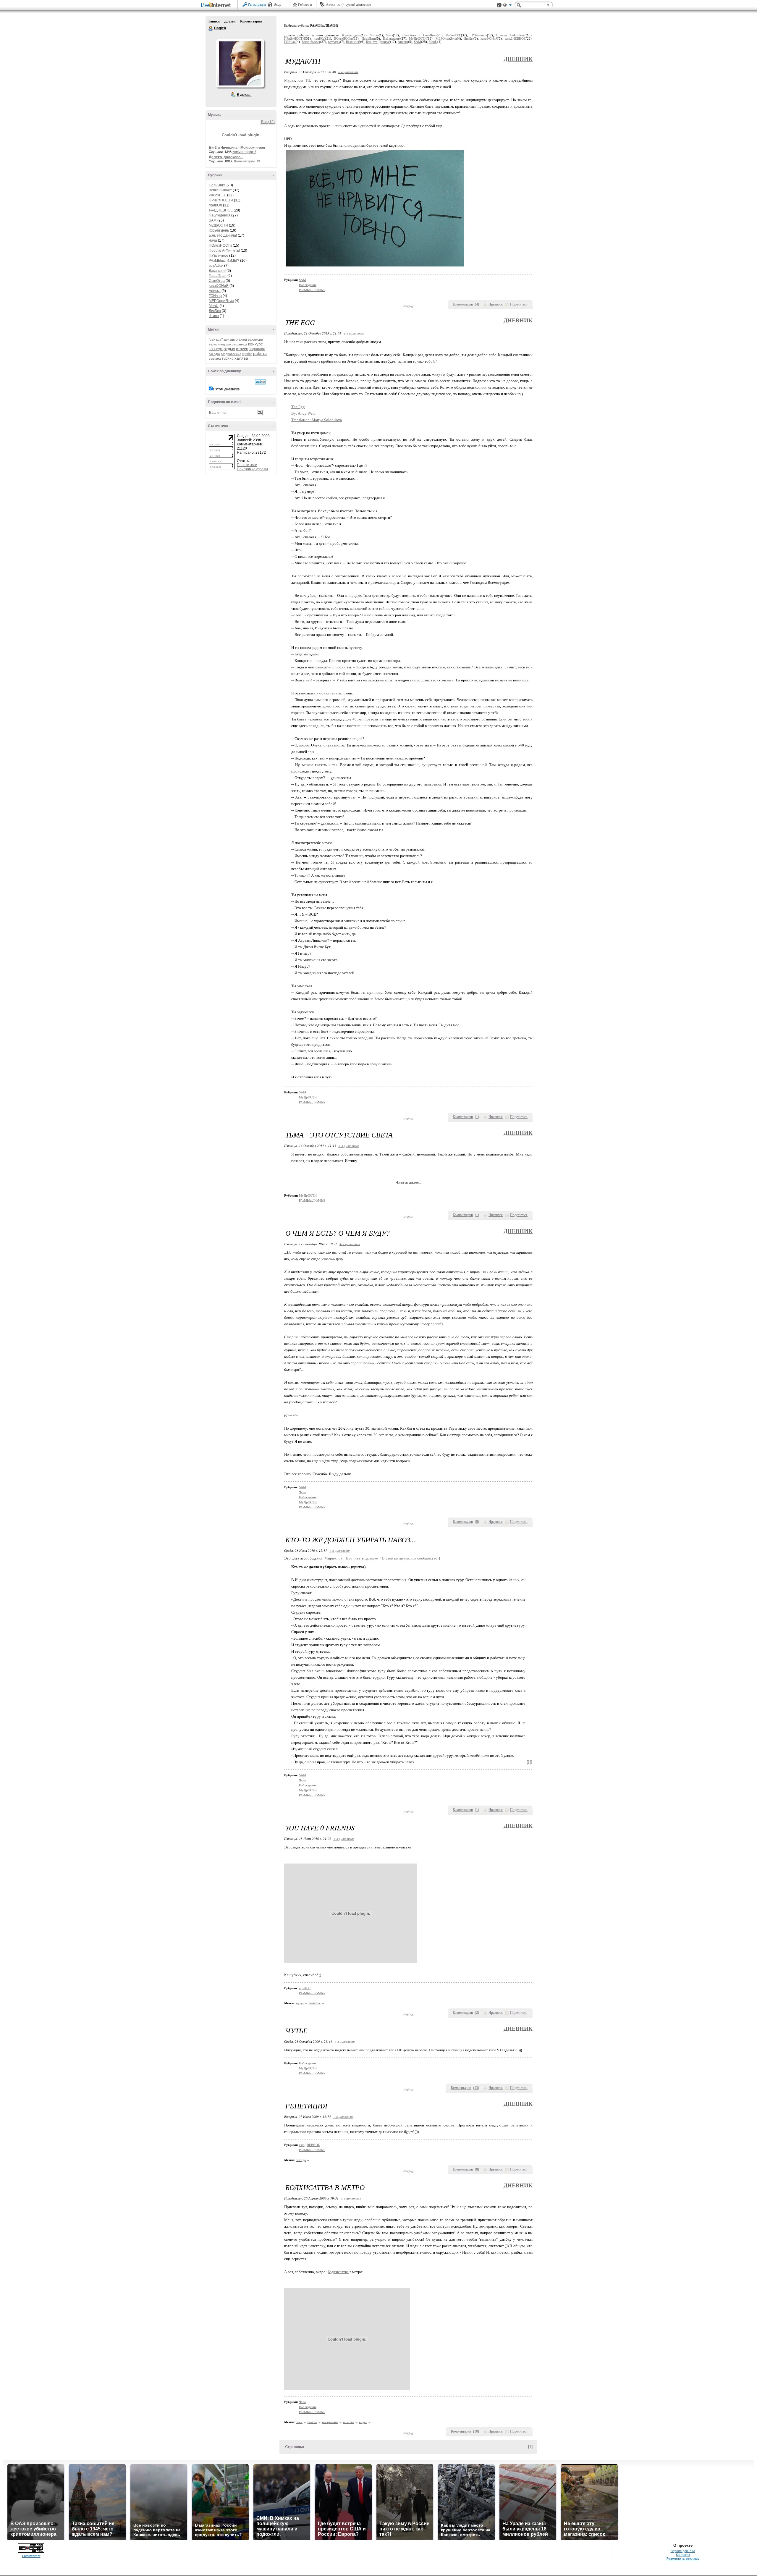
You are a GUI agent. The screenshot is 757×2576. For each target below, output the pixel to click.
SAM (213, 220)
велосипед (217, 344)
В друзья (244, 95)
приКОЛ (215, 205)
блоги (243, 340)
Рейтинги (305, 4)
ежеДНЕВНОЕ (221, 210)
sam (226, 340)
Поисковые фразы (252, 469)
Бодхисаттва (338, 2272)
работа (260, 353)
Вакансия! (217, 271)
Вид (507, 6)
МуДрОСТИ (218, 225)
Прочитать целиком (362, 1558)
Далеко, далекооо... (226, 157)
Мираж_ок (333, 1558)
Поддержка (499, 5)
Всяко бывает (220, 190)
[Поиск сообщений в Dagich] (260, 382)
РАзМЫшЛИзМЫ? (224, 261)
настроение (330, 2422)
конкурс (255, 344)
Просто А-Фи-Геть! (224, 251)
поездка (214, 354)
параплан (257, 349)
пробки (247, 354)
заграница (240, 344)
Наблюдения (220, 215)
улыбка (312, 2422)
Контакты (683, 2555)
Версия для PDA (683, 2551)
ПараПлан (218, 276)
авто (234, 340)
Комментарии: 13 (247, 161)
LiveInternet (217, 5)
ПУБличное (219, 256)
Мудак (290, 80)
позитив (349, 2422)
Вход (277, 4)
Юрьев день (219, 230)
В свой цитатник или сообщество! (409, 1558)
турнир (228, 358)
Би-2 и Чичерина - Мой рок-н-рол (237, 148)
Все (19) (268, 122)
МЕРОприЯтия (221, 301)
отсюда (293, 1415)
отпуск (242, 349)
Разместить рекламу (683, 2559)
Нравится (496, 304)
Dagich (211, 28)
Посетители (247, 465)
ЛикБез (215, 311)
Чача (213, 240)
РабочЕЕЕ (217, 195)
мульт (300, 2003)
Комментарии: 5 (244, 152)
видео (363, 2422)
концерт (216, 349)
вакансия (255, 340)
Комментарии (251, 21)
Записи (214, 21)
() (477, 304)
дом (228, 344)
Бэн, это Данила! (223, 235)
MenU (214, 306)
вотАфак (216, 266)
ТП (308, 80)
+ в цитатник (348, 72)
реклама (215, 359)
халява (241, 358)
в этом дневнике (226, 389)
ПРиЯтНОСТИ (221, 200)
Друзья (230, 21)
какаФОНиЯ (219, 286)
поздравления (231, 354)
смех (299, 2422)
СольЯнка (217, 185)
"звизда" (216, 340)
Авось (330, 4)
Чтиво (214, 316)
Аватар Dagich (240, 63)
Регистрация (257, 4)
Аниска (215, 291)
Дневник (518, 59)
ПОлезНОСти (220, 245)
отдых (229, 349)
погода (301, 2160)
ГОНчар (215, 296)
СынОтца (217, 281)
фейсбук (315, 2003)
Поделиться (519, 304)
